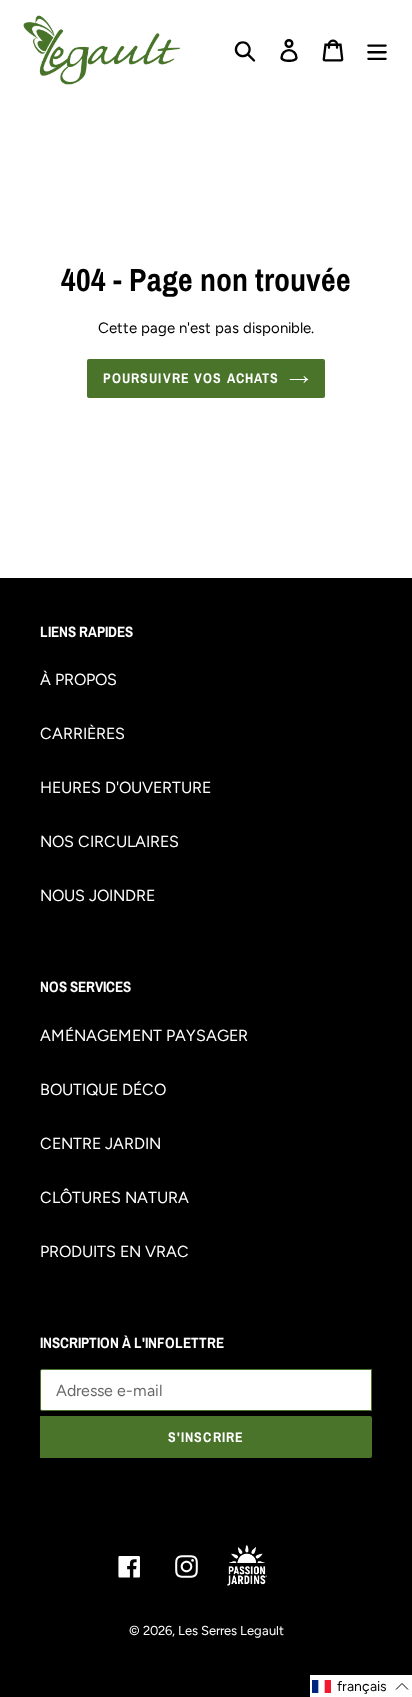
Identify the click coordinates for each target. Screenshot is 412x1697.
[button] (361, 1686)
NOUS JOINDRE (97, 895)
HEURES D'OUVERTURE (125, 787)
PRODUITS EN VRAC (114, 1251)
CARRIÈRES (82, 733)
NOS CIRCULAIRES (109, 841)
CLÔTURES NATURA (114, 1197)
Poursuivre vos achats (191, 378)
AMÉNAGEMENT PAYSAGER (144, 1035)
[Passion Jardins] (263, 1566)
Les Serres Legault (231, 1630)
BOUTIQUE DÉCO (103, 1089)
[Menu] (377, 50)
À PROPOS (78, 679)
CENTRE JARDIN (100, 1143)
